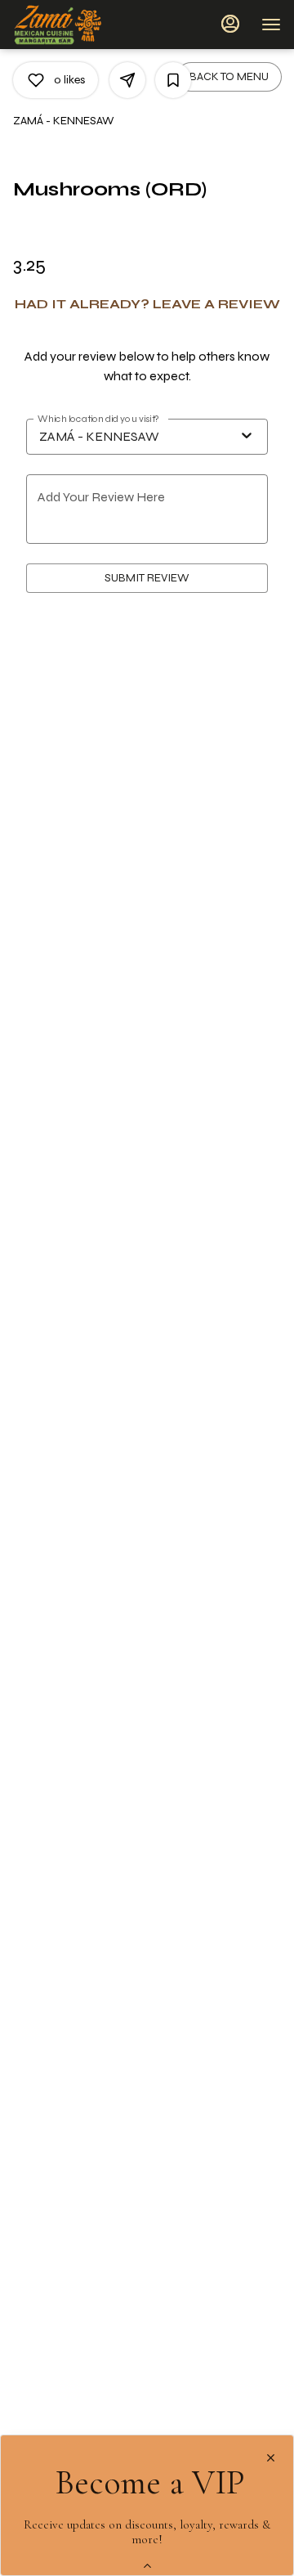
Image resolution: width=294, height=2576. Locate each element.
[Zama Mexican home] (87, 25)
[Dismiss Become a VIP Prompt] (271, 2458)
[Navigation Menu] (271, 25)
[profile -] (230, 24)
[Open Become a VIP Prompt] (147, 2566)
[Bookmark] (173, 80)
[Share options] (127, 80)
